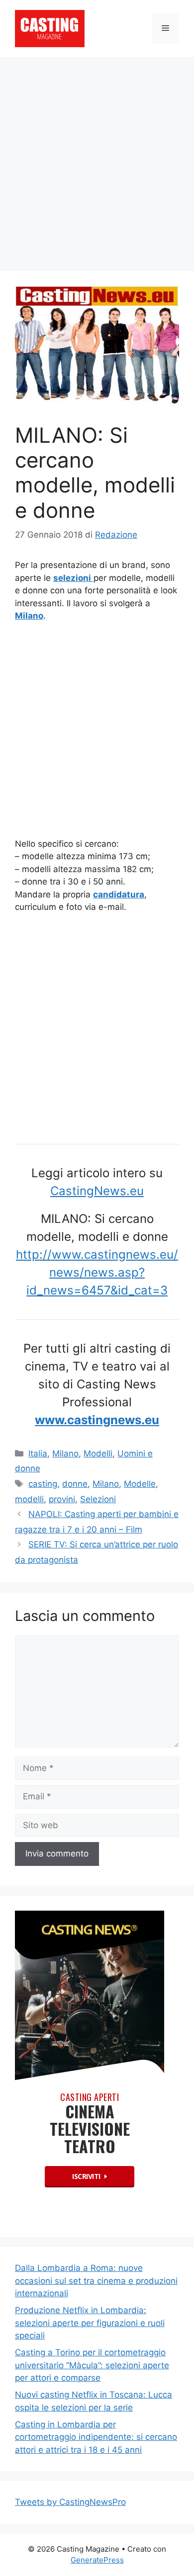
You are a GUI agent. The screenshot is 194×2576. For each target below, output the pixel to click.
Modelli (98, 1453)
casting (43, 1484)
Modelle (140, 1484)
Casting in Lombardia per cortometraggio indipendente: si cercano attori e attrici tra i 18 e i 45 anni (96, 2437)
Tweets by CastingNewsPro (70, 2502)
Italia (38, 1453)
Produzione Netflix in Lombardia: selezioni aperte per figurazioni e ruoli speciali (90, 2323)
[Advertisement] (97, 159)
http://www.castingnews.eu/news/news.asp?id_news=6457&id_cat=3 (97, 1272)
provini (62, 1499)
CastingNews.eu (97, 1191)
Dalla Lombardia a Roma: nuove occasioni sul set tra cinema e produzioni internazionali (96, 2281)
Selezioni (98, 1499)
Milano (65, 1453)
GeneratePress (97, 2560)
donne (75, 1484)
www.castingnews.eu (97, 1420)
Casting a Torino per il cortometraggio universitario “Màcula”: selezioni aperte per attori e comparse (92, 2365)
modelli (29, 1499)
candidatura (119, 894)
